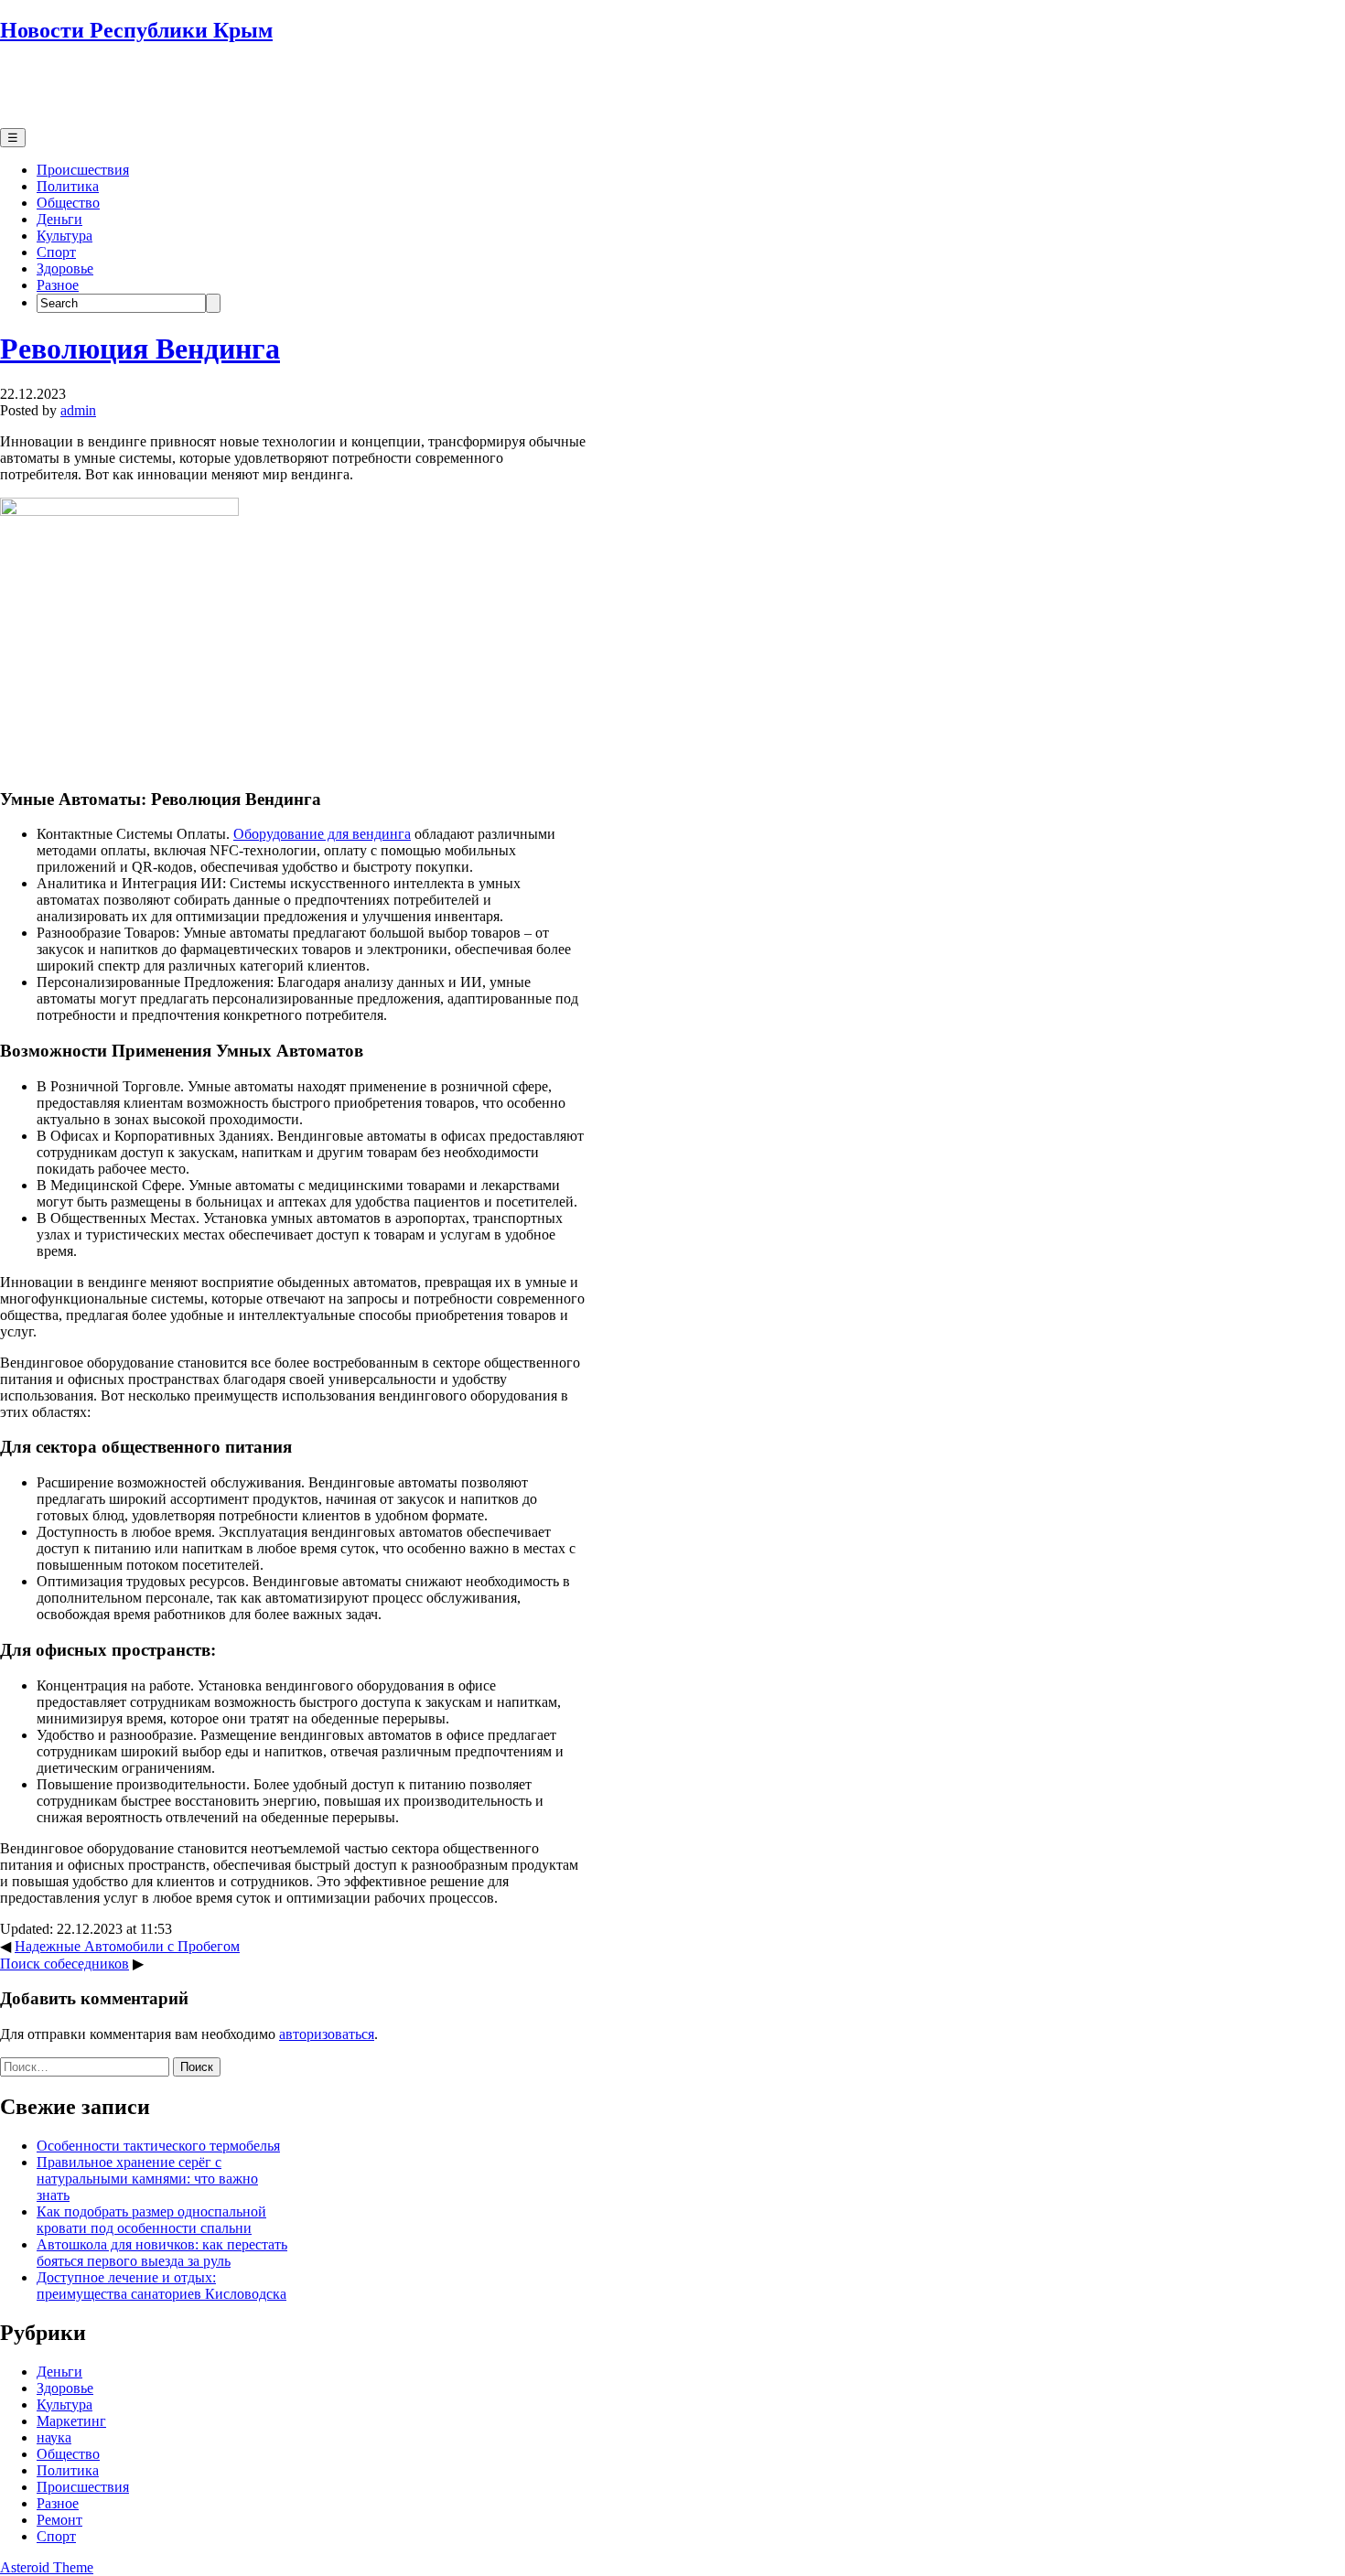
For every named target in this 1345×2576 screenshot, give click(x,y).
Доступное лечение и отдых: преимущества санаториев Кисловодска (161, 2286)
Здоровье (65, 268)
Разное (58, 285)
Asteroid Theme (47, 2567)
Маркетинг (71, 2421)
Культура (65, 236)
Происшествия (83, 170)
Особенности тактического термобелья (158, 2146)
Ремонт (59, 2520)
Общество (68, 203)
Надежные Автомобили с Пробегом (127, 1946)
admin (78, 410)
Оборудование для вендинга (322, 834)
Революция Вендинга (140, 349)
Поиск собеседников (65, 1964)
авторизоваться (327, 2034)
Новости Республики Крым (136, 30)
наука (54, 2437)
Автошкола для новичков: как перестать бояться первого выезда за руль (162, 2253)
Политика (68, 186)
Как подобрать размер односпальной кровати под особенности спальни (151, 2220)
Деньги (59, 219)
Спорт (56, 252)
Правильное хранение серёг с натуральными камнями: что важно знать (147, 2179)
